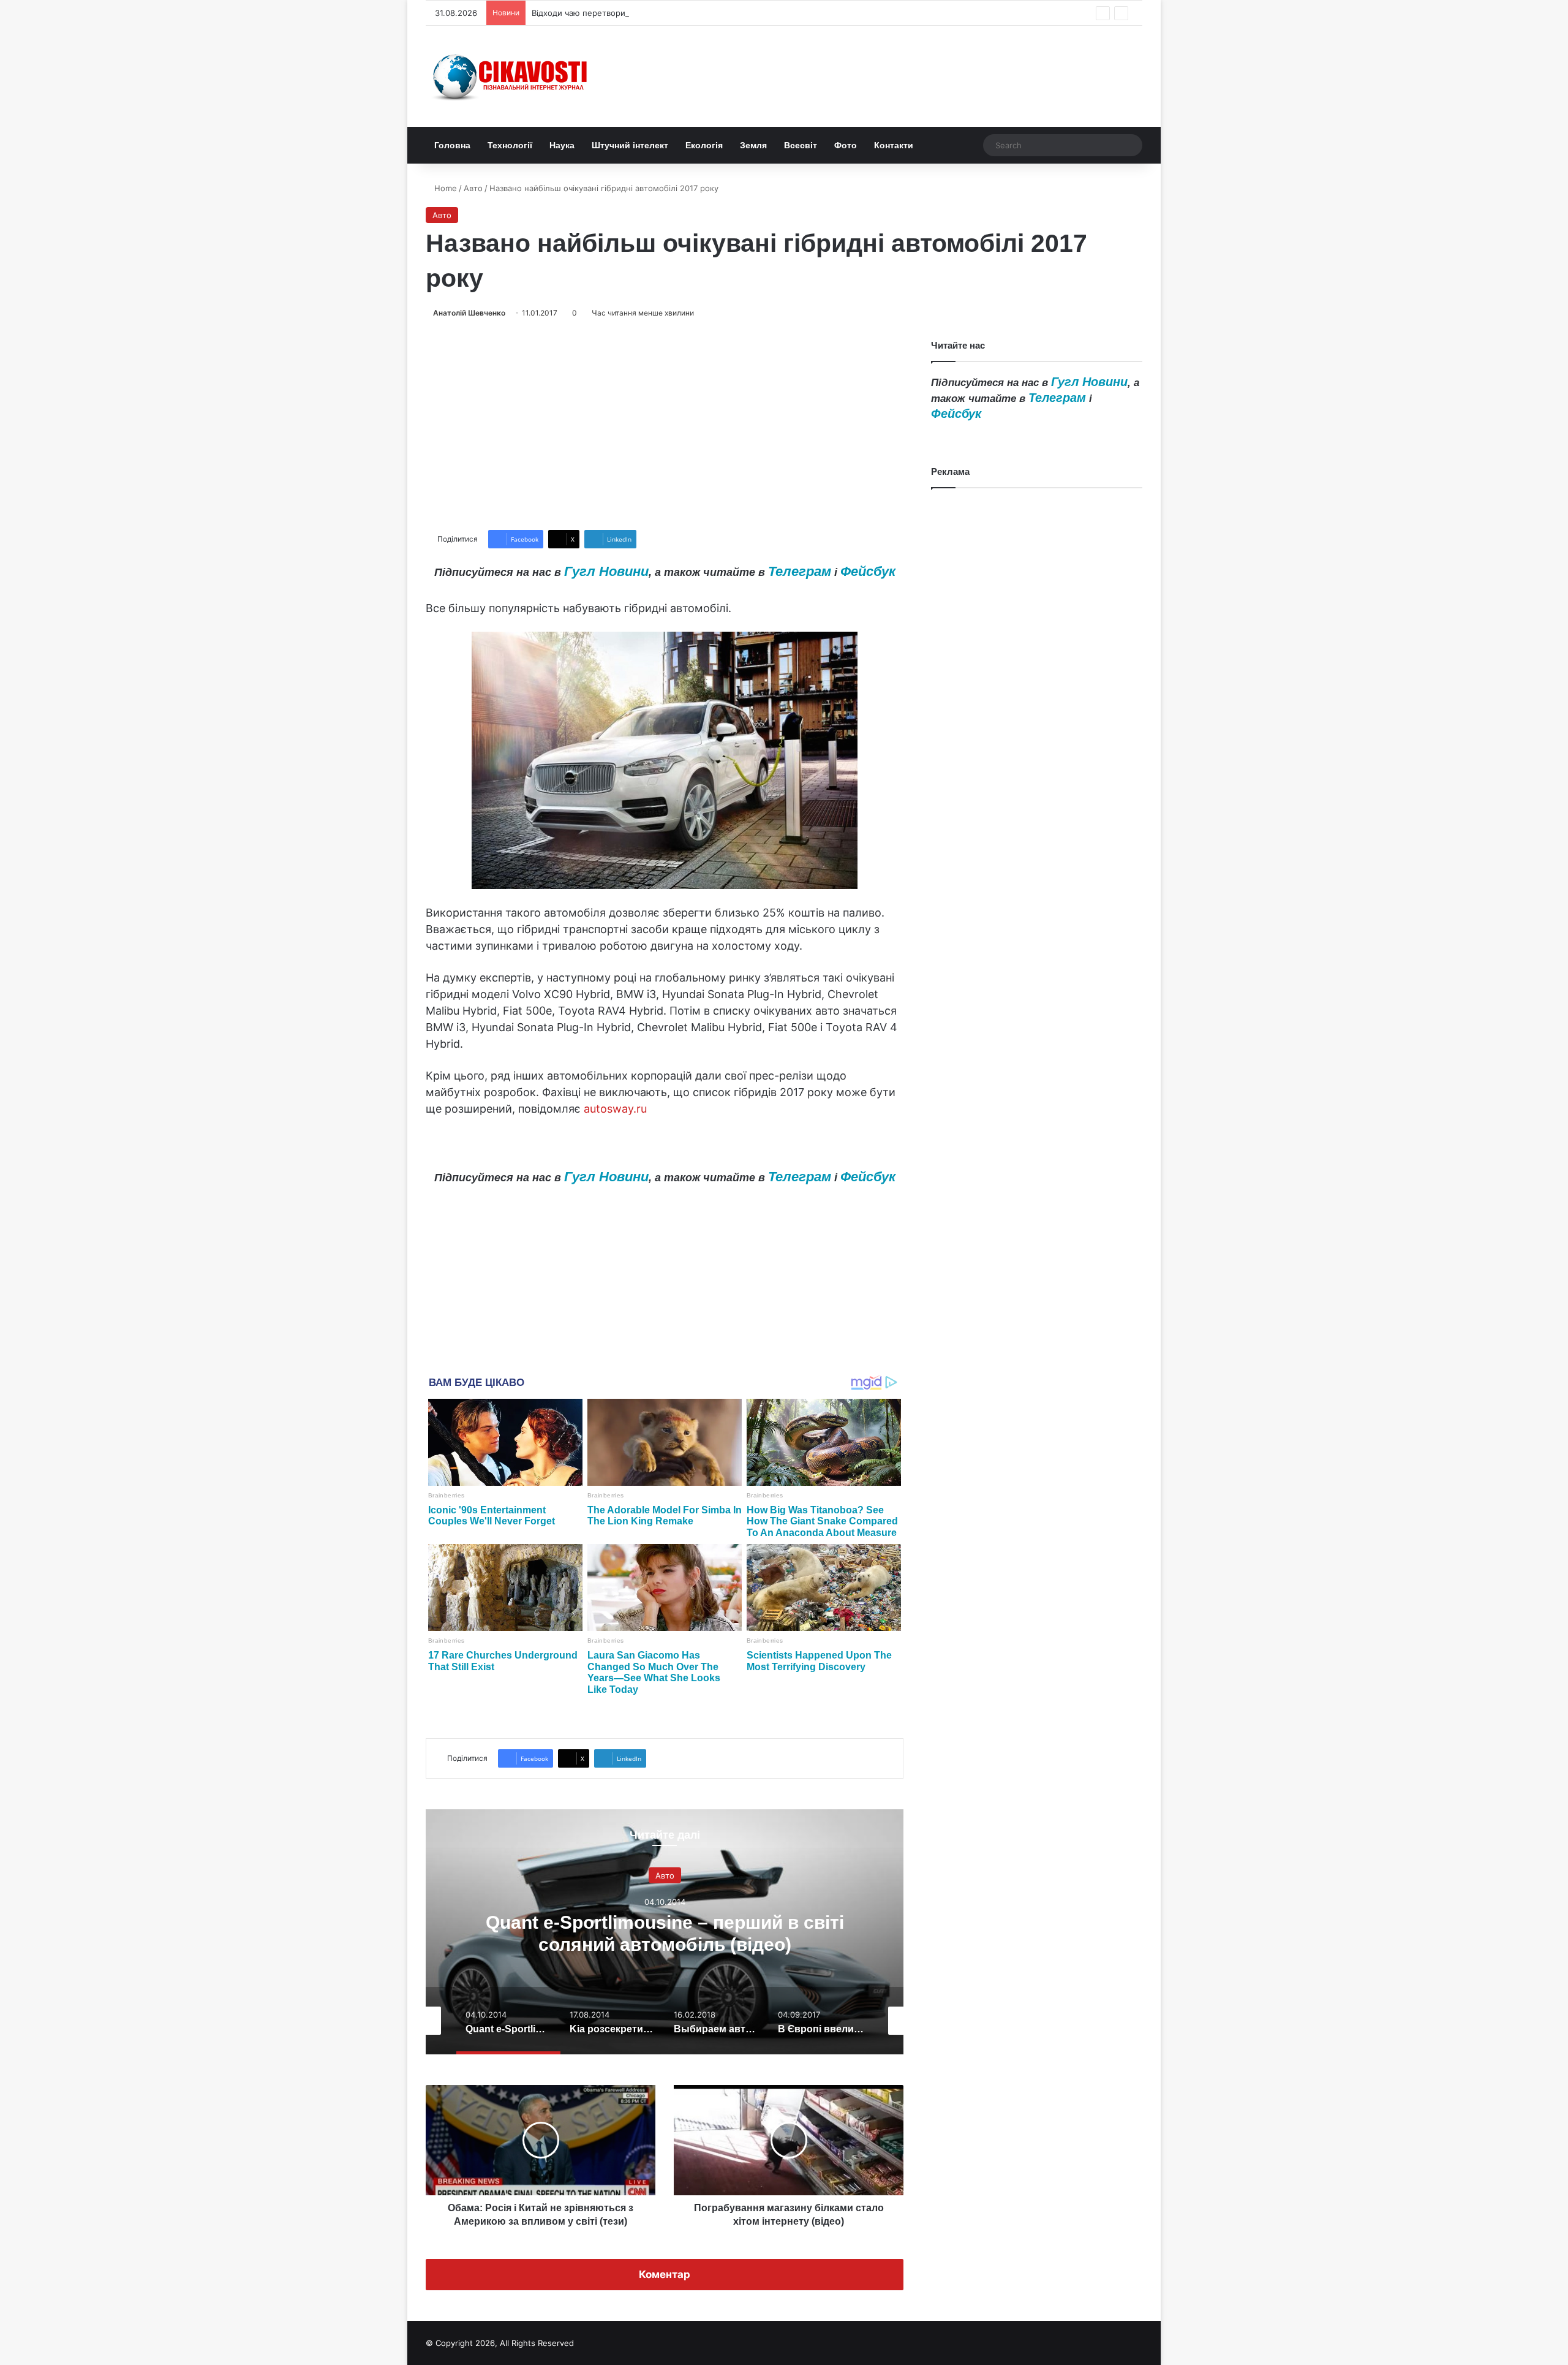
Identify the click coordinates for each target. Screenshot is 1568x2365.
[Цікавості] (511, 76)
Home (444, 188)
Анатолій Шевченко (469, 313)
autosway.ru (615, 1109)
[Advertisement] (665, 425)
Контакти (894, 145)
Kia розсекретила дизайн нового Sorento (665, 1933)
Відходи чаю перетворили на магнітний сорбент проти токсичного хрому (678, 13)
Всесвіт (801, 145)
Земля (753, 145)
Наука (562, 145)
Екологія (704, 145)
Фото (846, 145)
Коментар (665, 2274)
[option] (665, 1932)
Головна (452, 145)
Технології (510, 145)
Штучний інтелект (630, 145)
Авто (473, 188)
